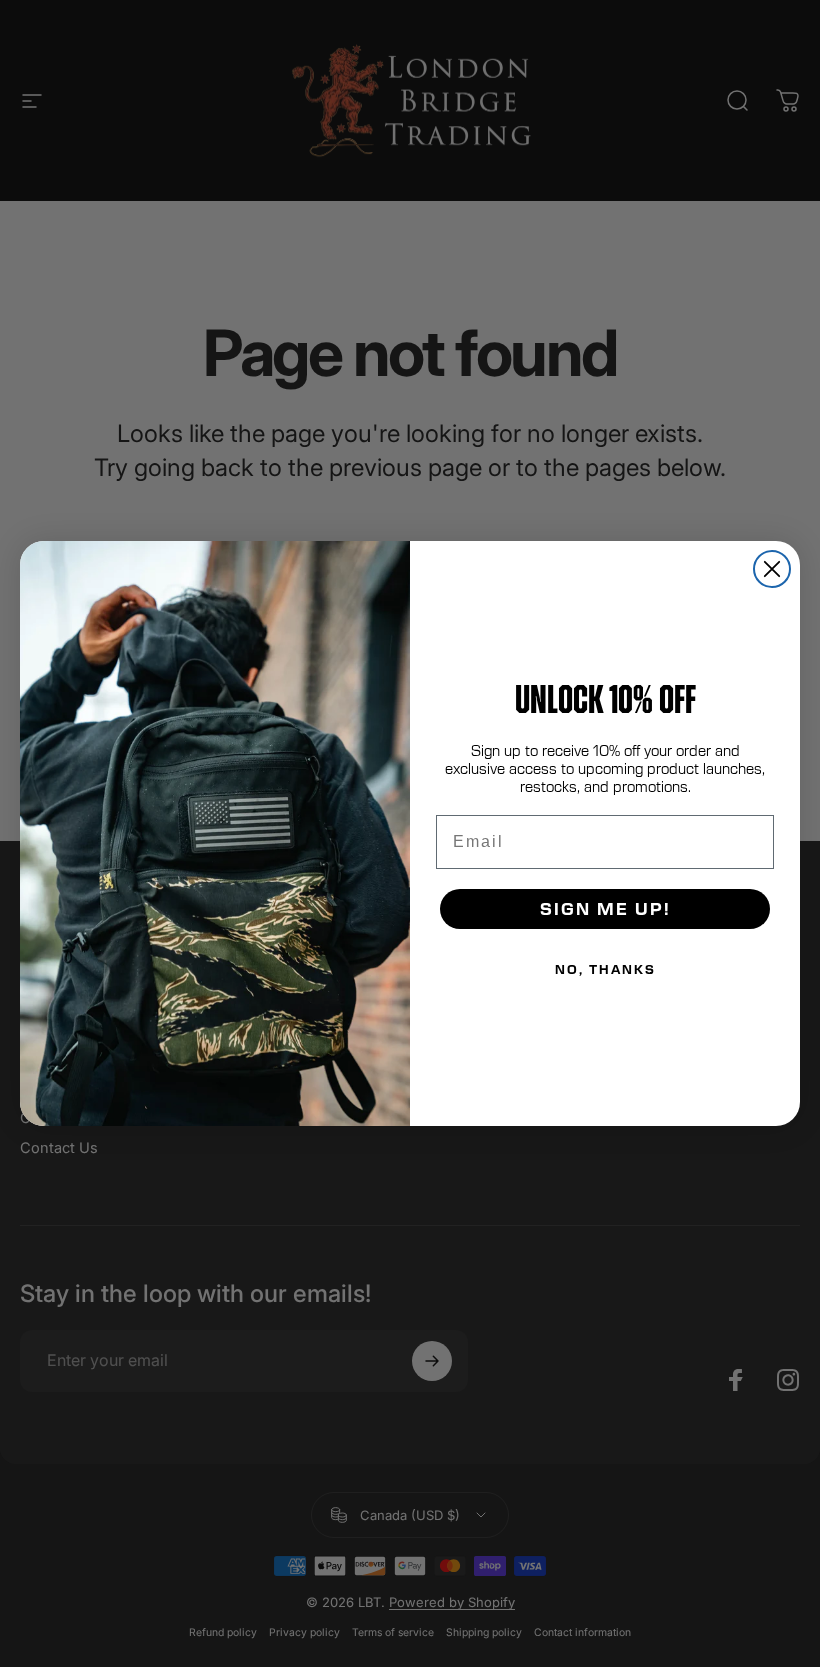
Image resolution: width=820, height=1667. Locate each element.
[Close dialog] (772, 569)
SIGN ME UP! (605, 908)
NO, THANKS (605, 969)
